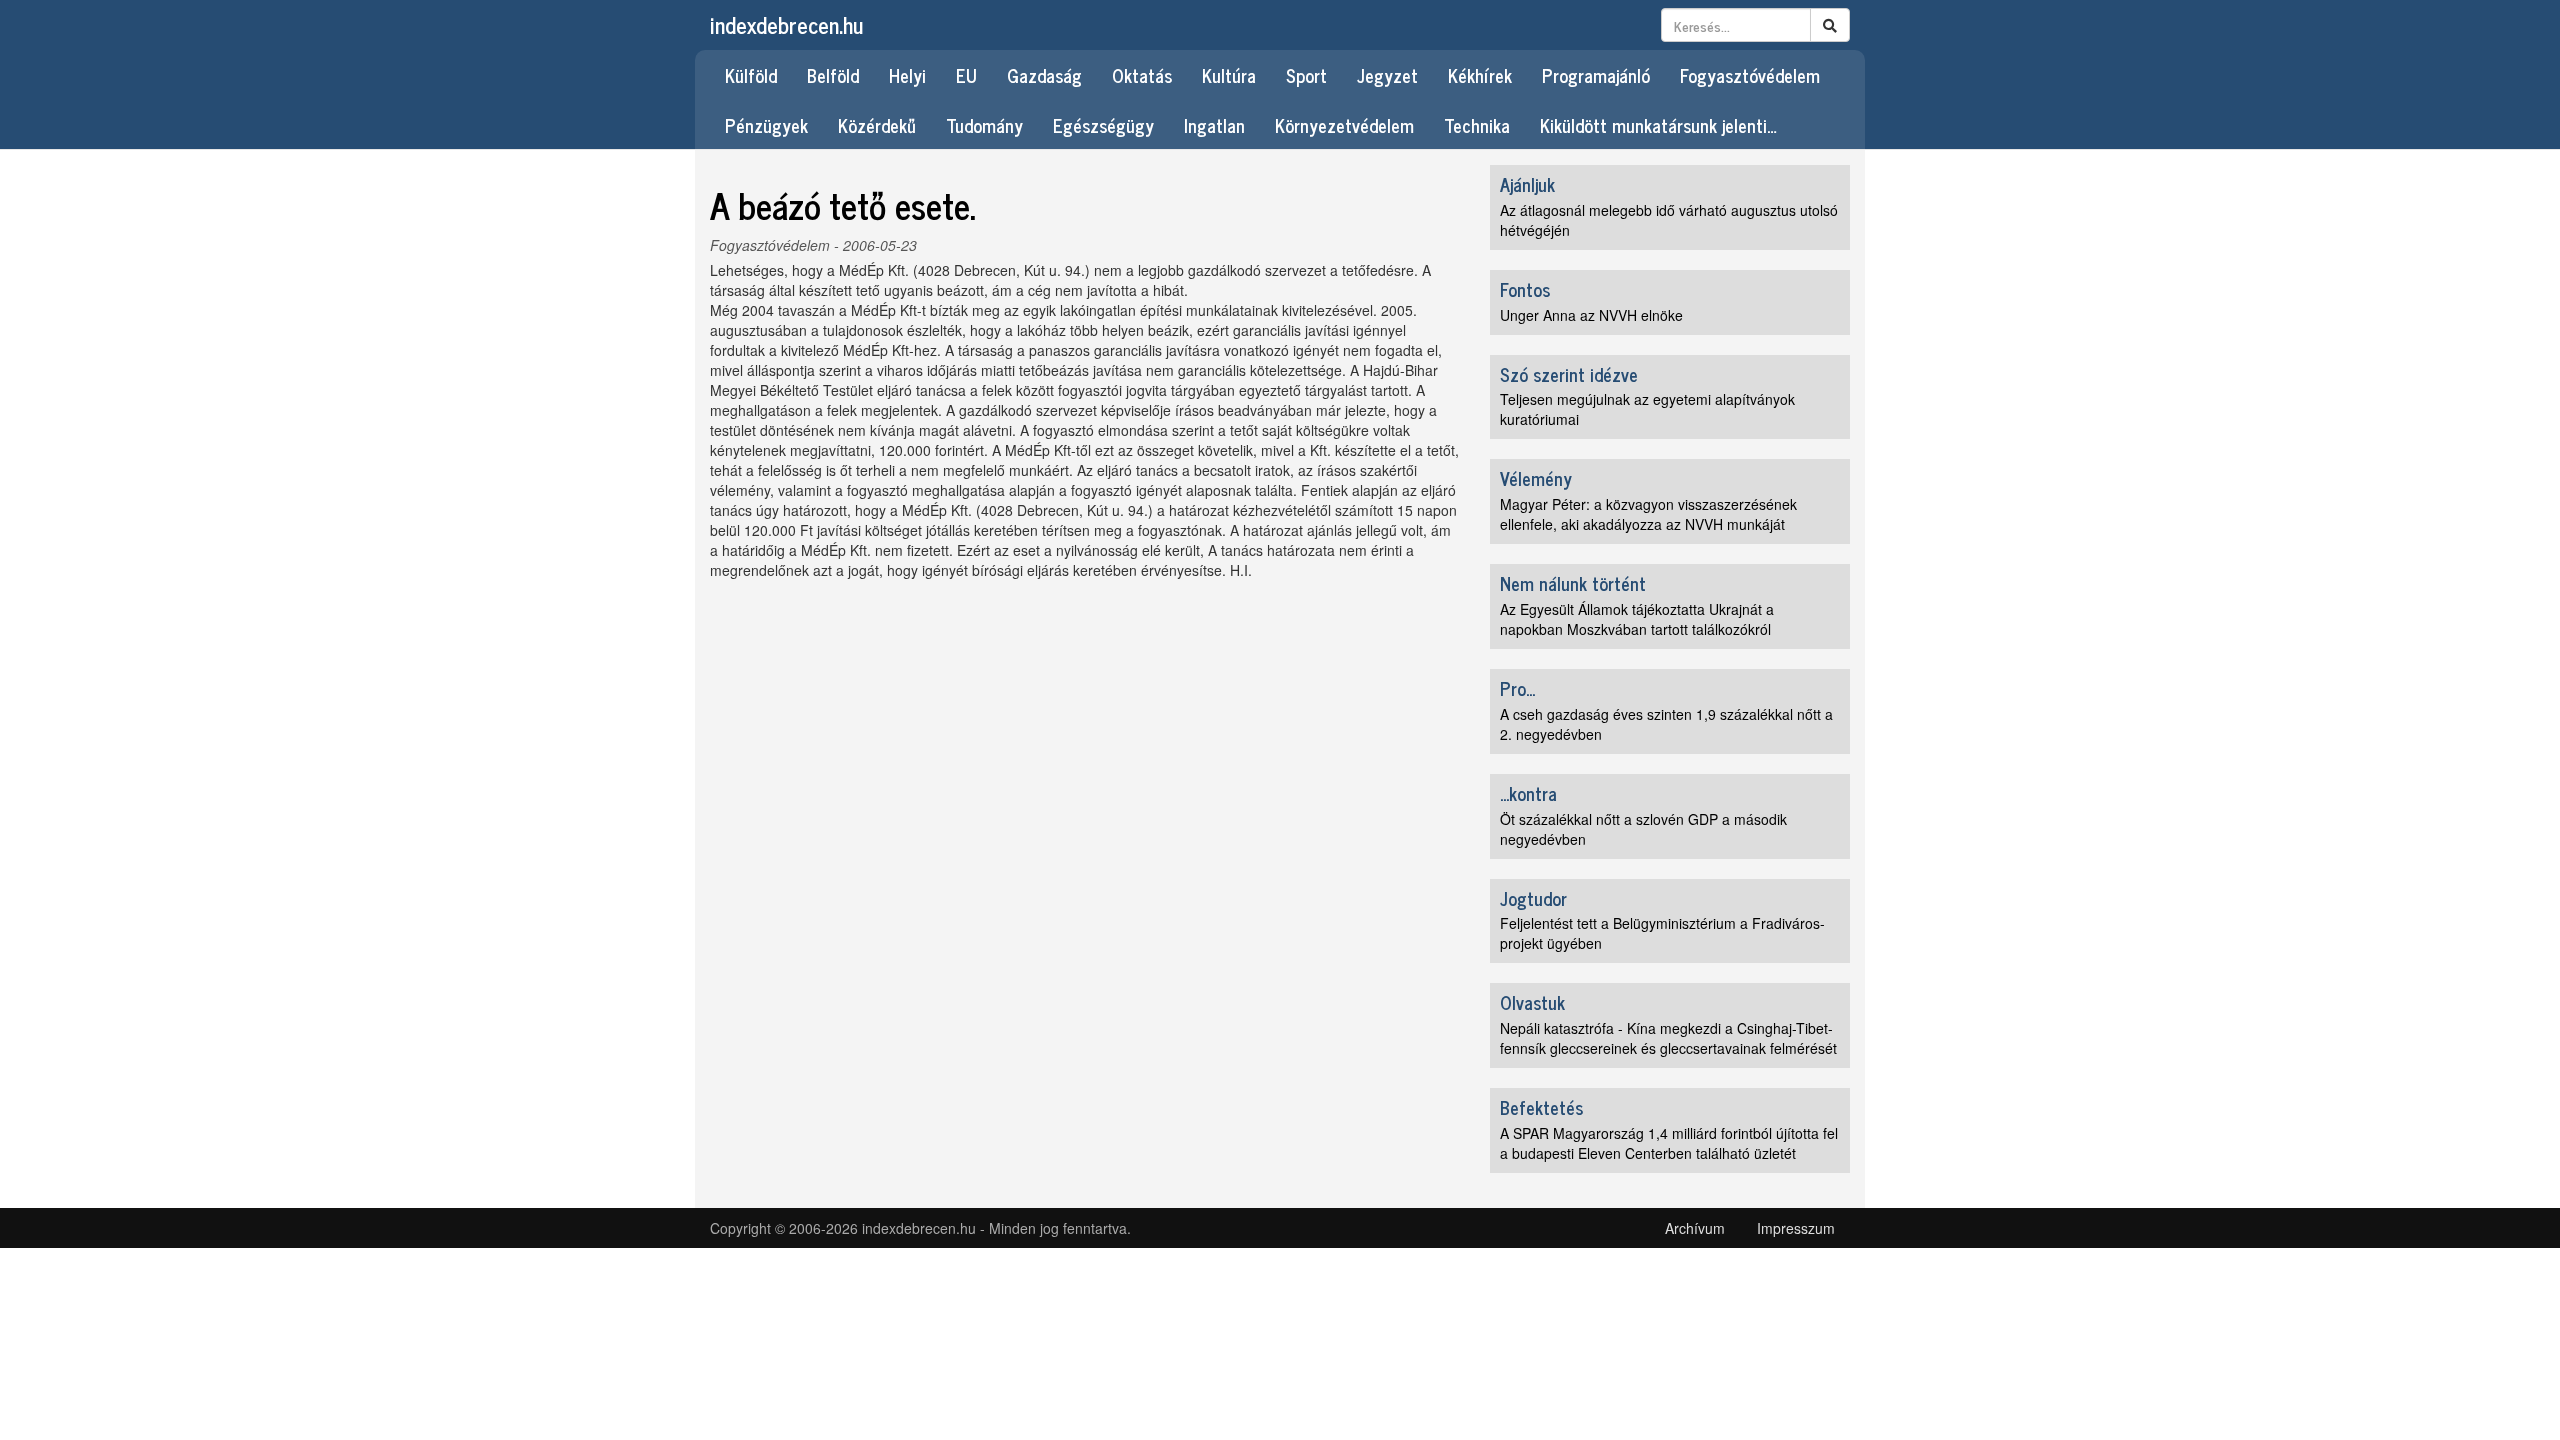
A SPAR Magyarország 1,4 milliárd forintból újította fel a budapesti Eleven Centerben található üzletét (1669, 1143)
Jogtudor (1533, 898)
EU (966, 75)
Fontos (1525, 289)
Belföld (833, 75)
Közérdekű (877, 125)
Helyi (907, 75)
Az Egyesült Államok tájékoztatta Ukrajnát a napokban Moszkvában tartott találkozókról (1637, 619)
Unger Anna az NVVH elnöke (1591, 315)
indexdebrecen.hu (786, 24)
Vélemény (1536, 478)
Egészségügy (1103, 125)
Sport (1306, 75)
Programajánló (1596, 75)
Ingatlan (1214, 125)
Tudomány (984, 125)
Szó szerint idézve (1569, 374)
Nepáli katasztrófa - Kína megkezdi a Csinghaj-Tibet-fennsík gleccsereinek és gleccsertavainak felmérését (1668, 1038)
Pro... (1517, 688)
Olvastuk (1532, 1002)
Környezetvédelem (1344, 125)
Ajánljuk (1527, 184)
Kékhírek (1480, 75)
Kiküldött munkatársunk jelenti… (1658, 125)
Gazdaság (1044, 75)
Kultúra (1229, 75)
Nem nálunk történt (1573, 583)
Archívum (1695, 1228)
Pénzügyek (766, 125)
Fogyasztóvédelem (1750, 75)
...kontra (1528, 793)
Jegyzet (1387, 75)
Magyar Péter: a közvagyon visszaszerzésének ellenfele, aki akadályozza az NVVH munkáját (1648, 514)
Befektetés (1541, 1107)
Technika (1477, 125)
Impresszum (1796, 1228)
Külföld (751, 75)
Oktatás (1142, 75)
